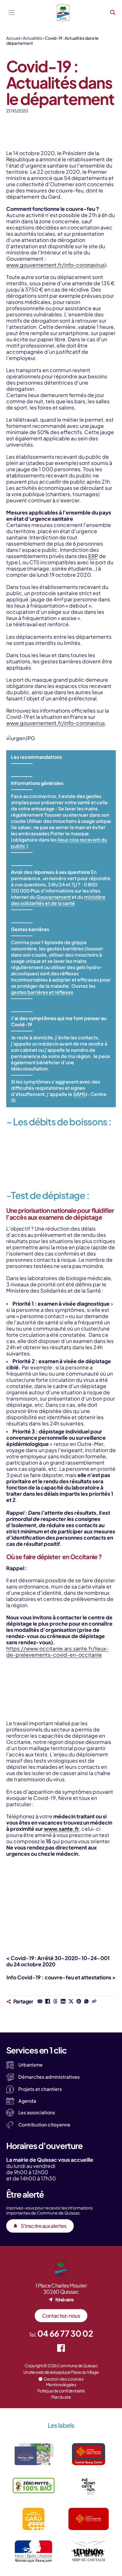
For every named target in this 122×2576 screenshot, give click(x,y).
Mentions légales (61, 2384)
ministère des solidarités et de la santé (58, 900)
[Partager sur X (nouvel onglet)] (71, 2001)
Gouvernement (54, 897)
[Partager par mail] (40, 2001)
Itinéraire (65, 2299)
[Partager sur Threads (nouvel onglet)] (55, 2001)
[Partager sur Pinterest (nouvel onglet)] (79, 2001)
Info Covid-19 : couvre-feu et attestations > (61, 1977)
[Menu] (12, 13)
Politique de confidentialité (61, 2391)
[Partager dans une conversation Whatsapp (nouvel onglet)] (86, 2001)
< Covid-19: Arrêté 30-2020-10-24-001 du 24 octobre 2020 (58, 1961)
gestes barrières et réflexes (42, 992)
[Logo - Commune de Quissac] (63, 13)
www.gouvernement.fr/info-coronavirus (56, 265)
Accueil (13, 38)
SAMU (80, 1094)
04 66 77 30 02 (65, 2333)
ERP (93, 556)
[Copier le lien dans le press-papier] (94, 2001)
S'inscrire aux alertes (44, 2226)
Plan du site (61, 2397)
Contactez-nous (61, 2316)
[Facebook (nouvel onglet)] (61, 2348)
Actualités (32, 38)
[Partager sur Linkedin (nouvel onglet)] (63, 2001)
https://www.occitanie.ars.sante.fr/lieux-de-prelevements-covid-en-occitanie (57, 1652)
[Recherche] (113, 13)
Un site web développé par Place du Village (61, 2372)
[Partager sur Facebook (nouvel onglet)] (48, 2001)
